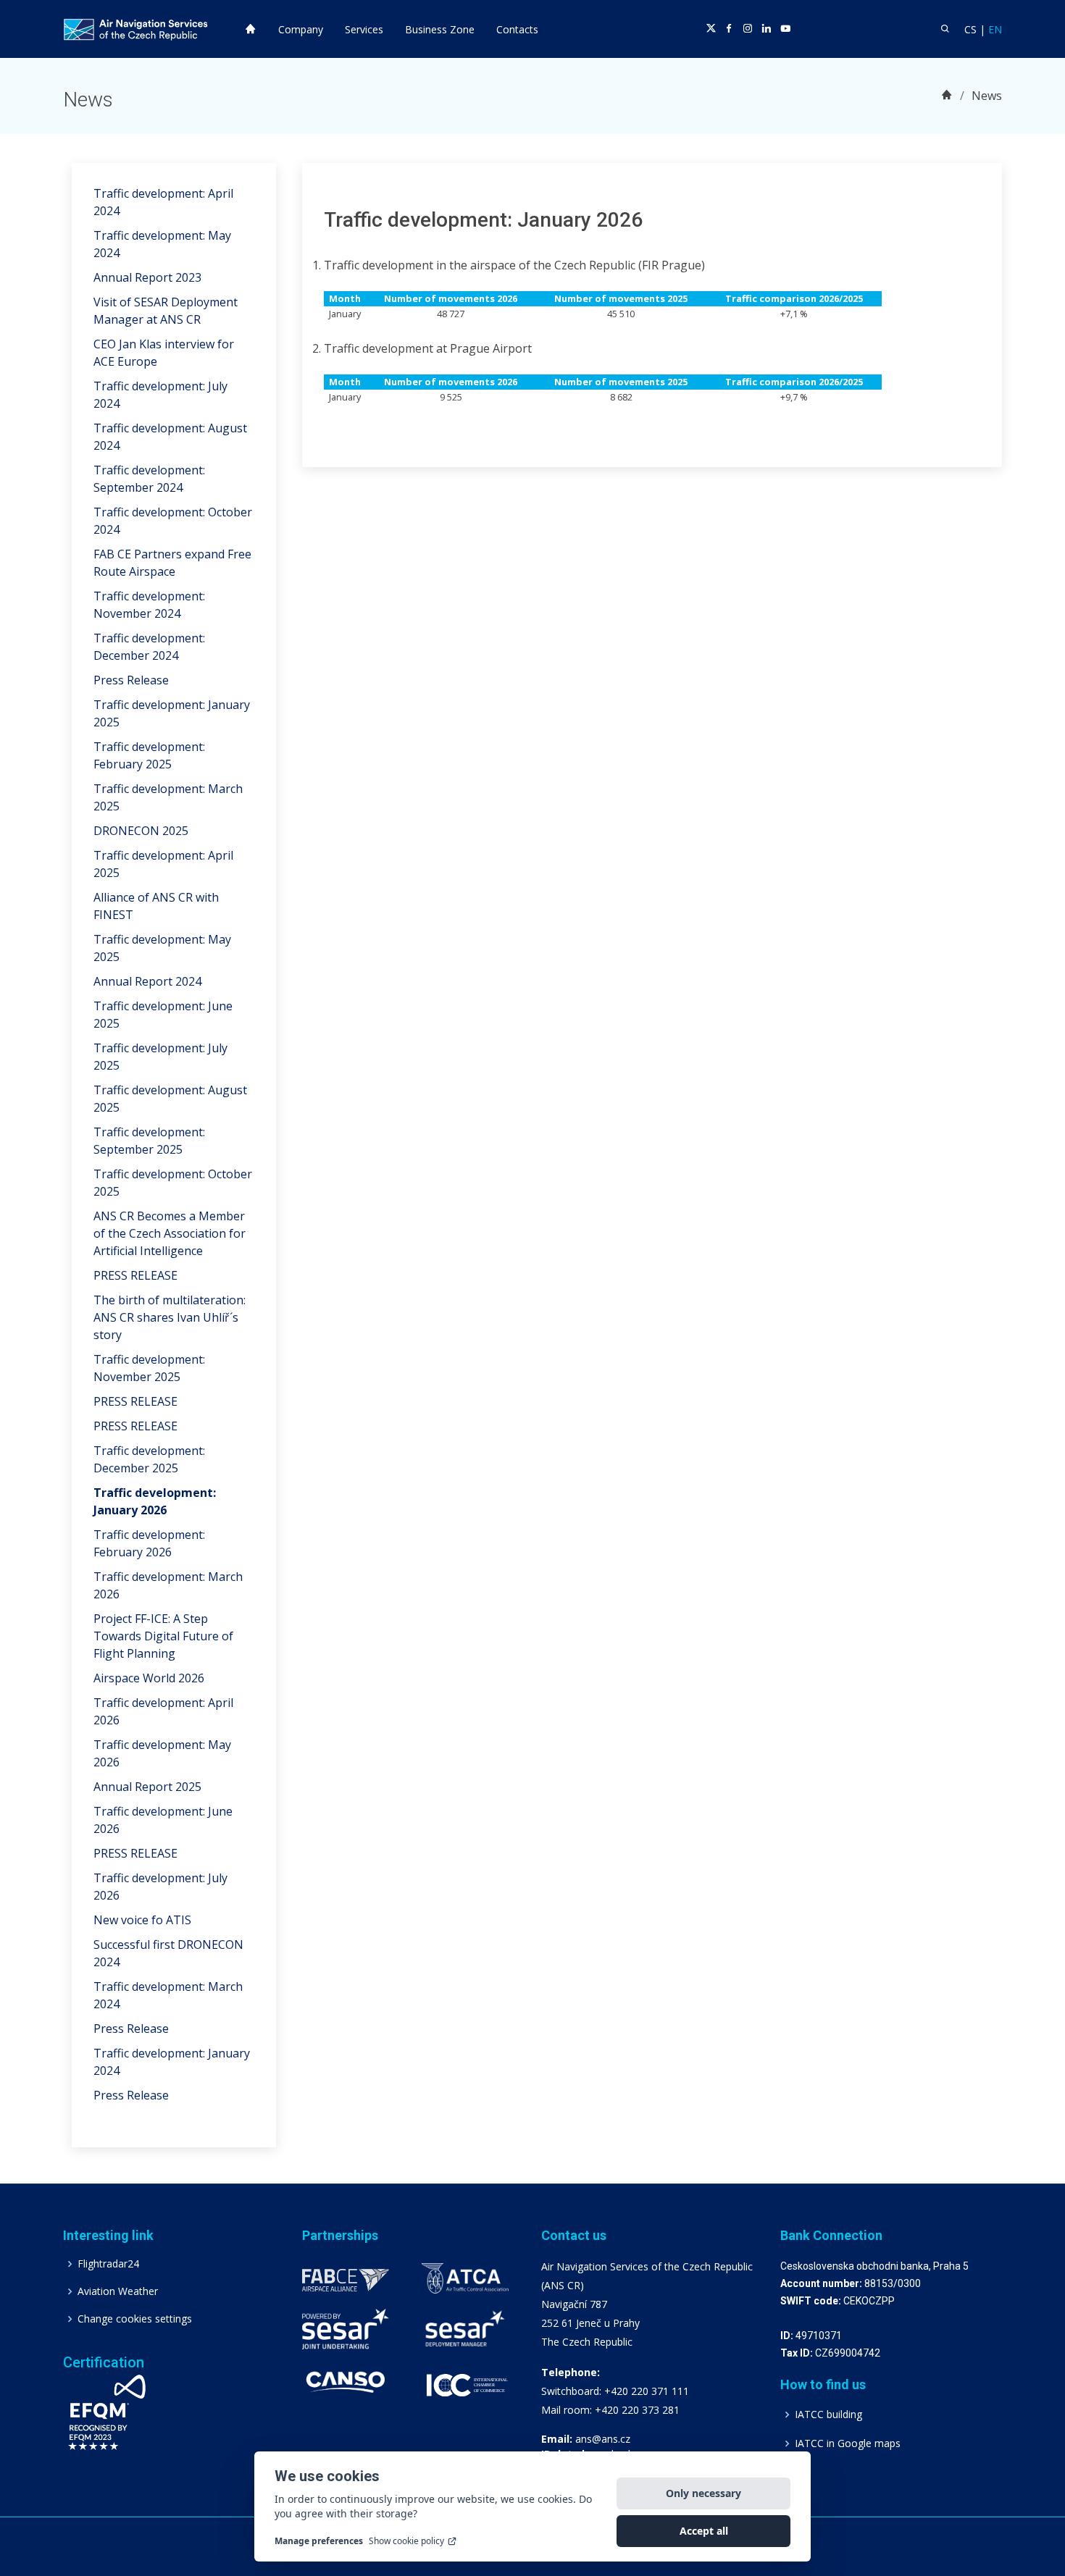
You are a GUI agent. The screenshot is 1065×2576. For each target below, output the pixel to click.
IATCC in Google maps (848, 2443)
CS (970, 29)
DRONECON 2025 (141, 831)
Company (301, 29)
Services (364, 29)
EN (995, 29)
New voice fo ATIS (142, 1920)
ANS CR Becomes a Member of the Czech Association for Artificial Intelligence (170, 1233)
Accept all (704, 2531)
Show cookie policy (406, 2541)
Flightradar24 (108, 2264)
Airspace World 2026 (149, 1678)
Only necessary (703, 2493)
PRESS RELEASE (135, 1275)
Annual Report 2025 (147, 1787)
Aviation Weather (118, 2291)
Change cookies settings (135, 2319)
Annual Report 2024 (147, 981)
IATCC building (828, 2415)
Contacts (517, 29)
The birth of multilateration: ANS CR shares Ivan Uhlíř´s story (170, 1317)
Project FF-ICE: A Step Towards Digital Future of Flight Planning (163, 1636)
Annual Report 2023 (147, 277)
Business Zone (440, 29)
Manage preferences (319, 2541)
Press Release (131, 680)
